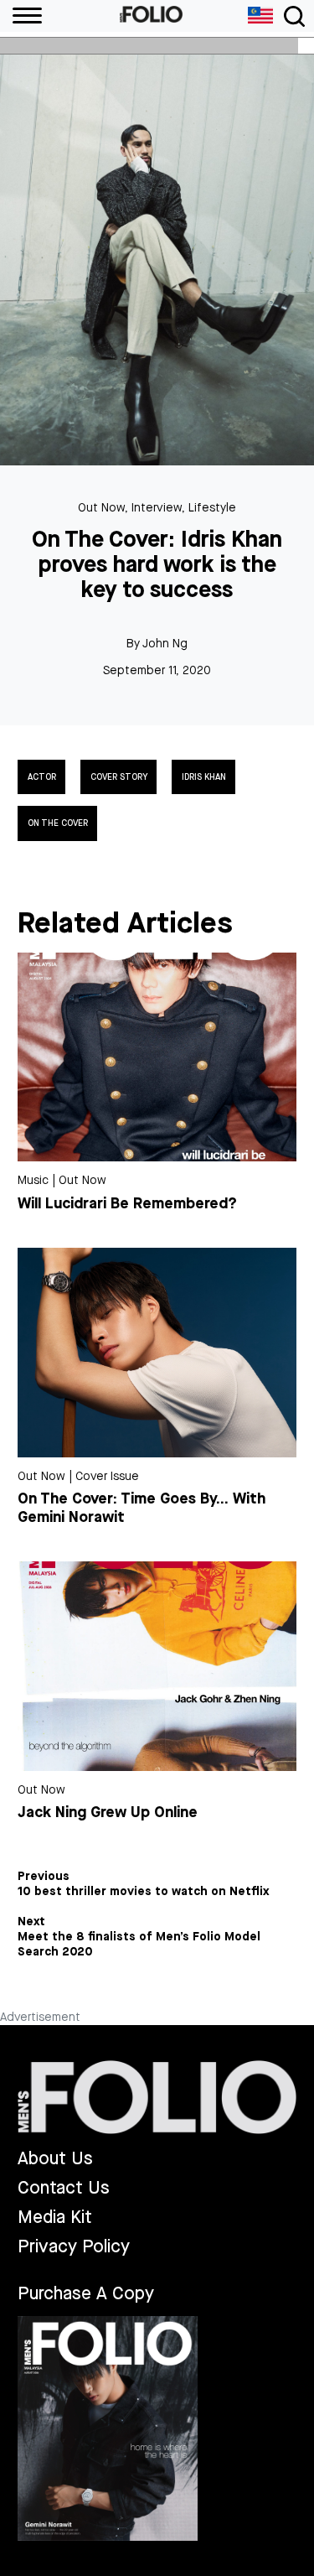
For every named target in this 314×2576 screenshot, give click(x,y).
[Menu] (21, 16)
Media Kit (55, 2218)
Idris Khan (204, 777)
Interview (157, 508)
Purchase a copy (86, 2293)
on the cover (58, 823)
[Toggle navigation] (294, 16)
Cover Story (119, 777)
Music (33, 1180)
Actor (42, 777)
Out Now (101, 508)
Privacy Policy (74, 2247)
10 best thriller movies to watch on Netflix (143, 1892)
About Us (55, 2159)
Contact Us (64, 2188)
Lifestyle (212, 508)
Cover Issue (107, 1476)
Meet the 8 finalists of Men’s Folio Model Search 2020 (139, 1945)
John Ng (165, 644)
